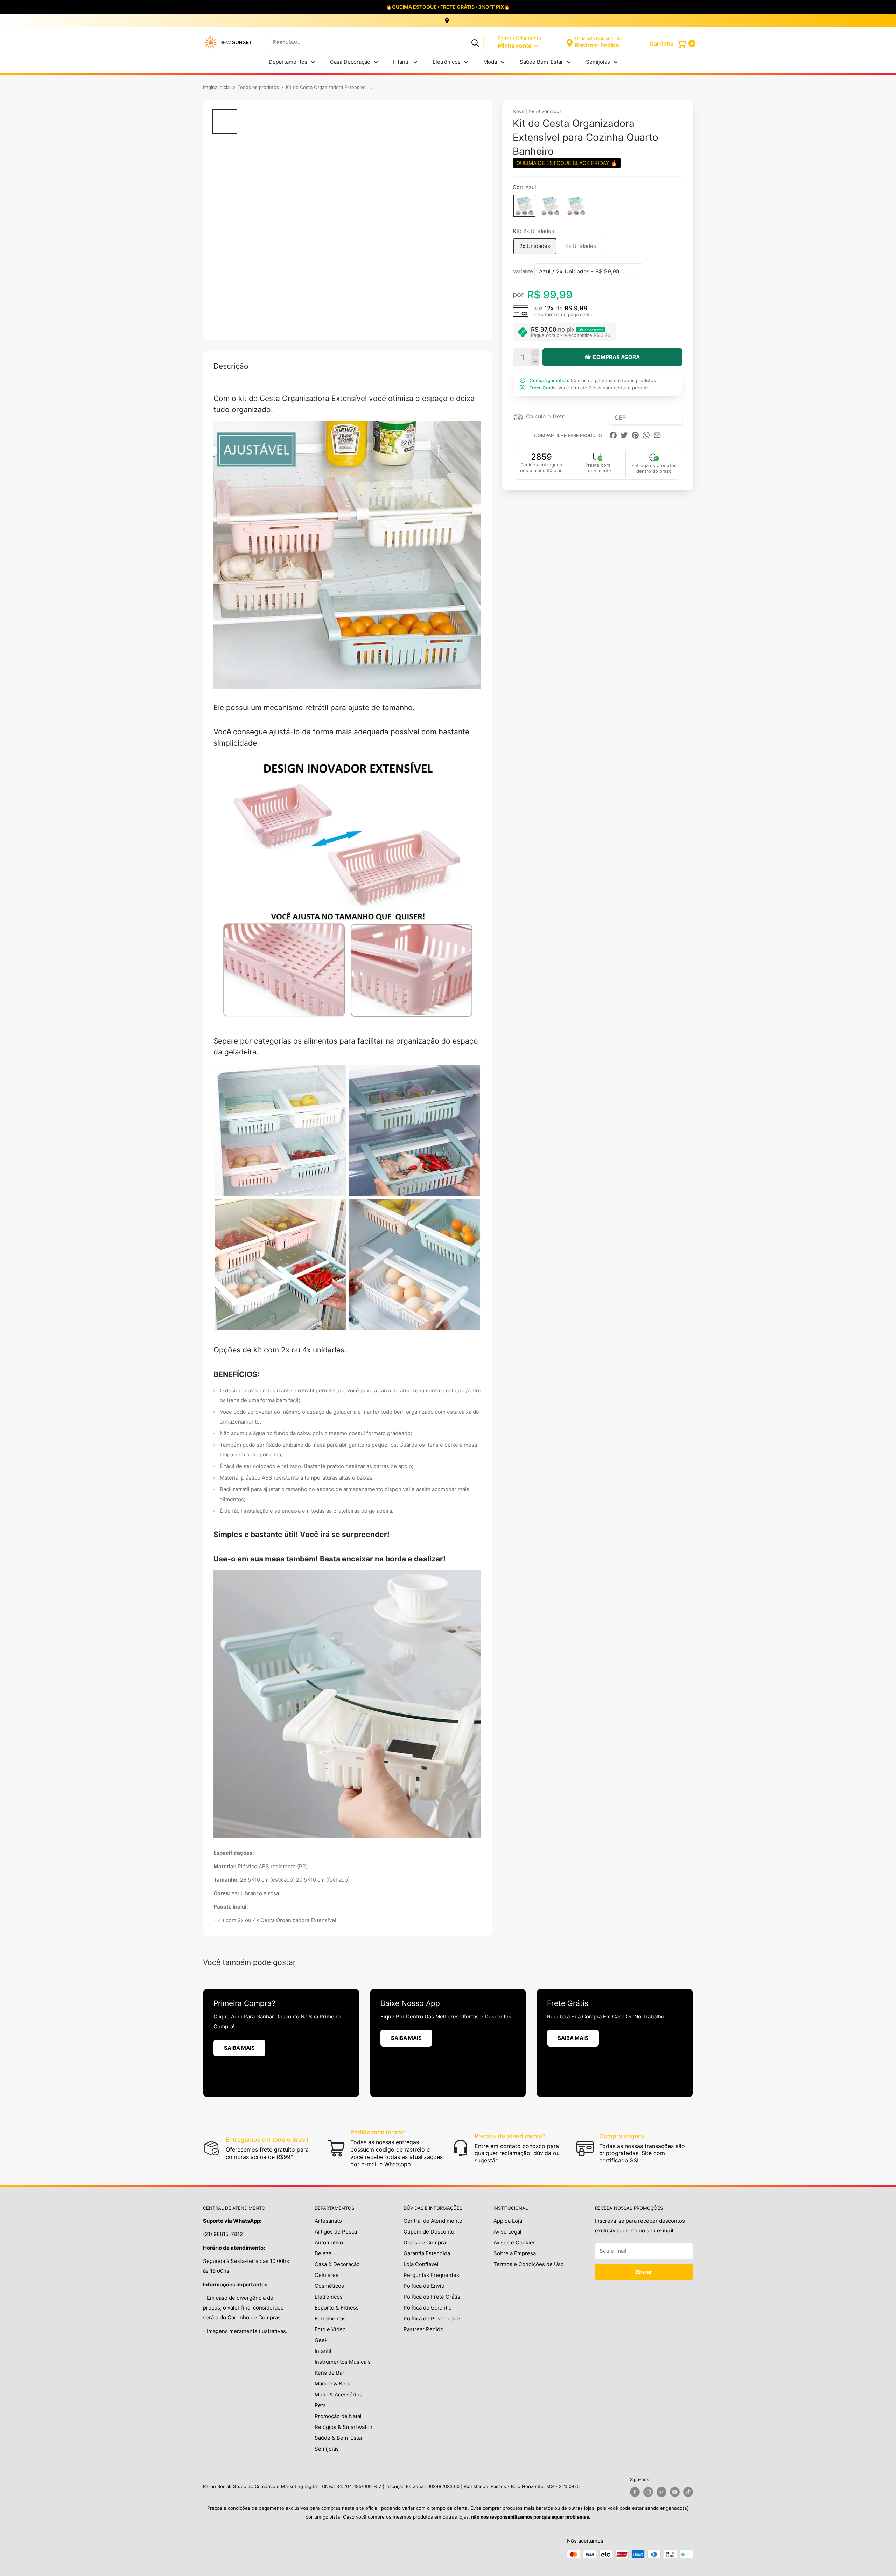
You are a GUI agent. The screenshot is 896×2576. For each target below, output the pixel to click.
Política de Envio (424, 2286)
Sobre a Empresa (515, 2253)
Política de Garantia (428, 2308)
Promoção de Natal (338, 2416)
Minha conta (515, 46)
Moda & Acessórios (338, 2394)
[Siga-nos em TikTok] (688, 2492)
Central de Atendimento (433, 2221)
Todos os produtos (258, 87)
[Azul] (524, 206)
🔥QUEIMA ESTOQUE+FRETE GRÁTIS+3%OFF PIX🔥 (448, 7)
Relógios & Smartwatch (344, 2427)
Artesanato (328, 2221)
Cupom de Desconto (429, 2232)
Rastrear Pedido (423, 2329)
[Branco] (576, 206)
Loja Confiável (421, 2264)
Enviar (644, 2272)
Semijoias (598, 62)
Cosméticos (329, 2286)
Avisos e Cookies (515, 2242)
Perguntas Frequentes (431, 2275)
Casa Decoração (350, 62)
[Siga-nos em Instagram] (648, 2492)
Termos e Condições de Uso (529, 2264)
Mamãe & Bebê (333, 2384)
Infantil (401, 62)
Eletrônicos (447, 62)
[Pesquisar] (475, 42)
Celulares (327, 2275)
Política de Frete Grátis (432, 2297)
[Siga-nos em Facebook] (635, 2492)
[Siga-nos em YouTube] (675, 2492)
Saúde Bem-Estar (541, 62)
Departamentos (288, 62)
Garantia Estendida (427, 2253)
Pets (320, 2405)
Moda (490, 62)
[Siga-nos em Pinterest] (661, 2492)
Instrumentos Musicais (343, 2362)
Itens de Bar (330, 2373)
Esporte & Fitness (337, 2308)
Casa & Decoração (337, 2264)
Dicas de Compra (425, 2242)
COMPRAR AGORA (616, 357)
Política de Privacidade (432, 2318)
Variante (523, 271)
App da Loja (508, 2221)
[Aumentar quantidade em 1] (535, 353)
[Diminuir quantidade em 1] (535, 361)
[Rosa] (550, 206)
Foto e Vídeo (330, 2329)
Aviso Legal (507, 2232)
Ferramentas (330, 2318)
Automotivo (329, 2242)
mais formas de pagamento (563, 314)
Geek (321, 2340)
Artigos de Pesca (336, 2232)
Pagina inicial (217, 87)
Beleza (323, 2253)
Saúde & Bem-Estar (339, 2438)
